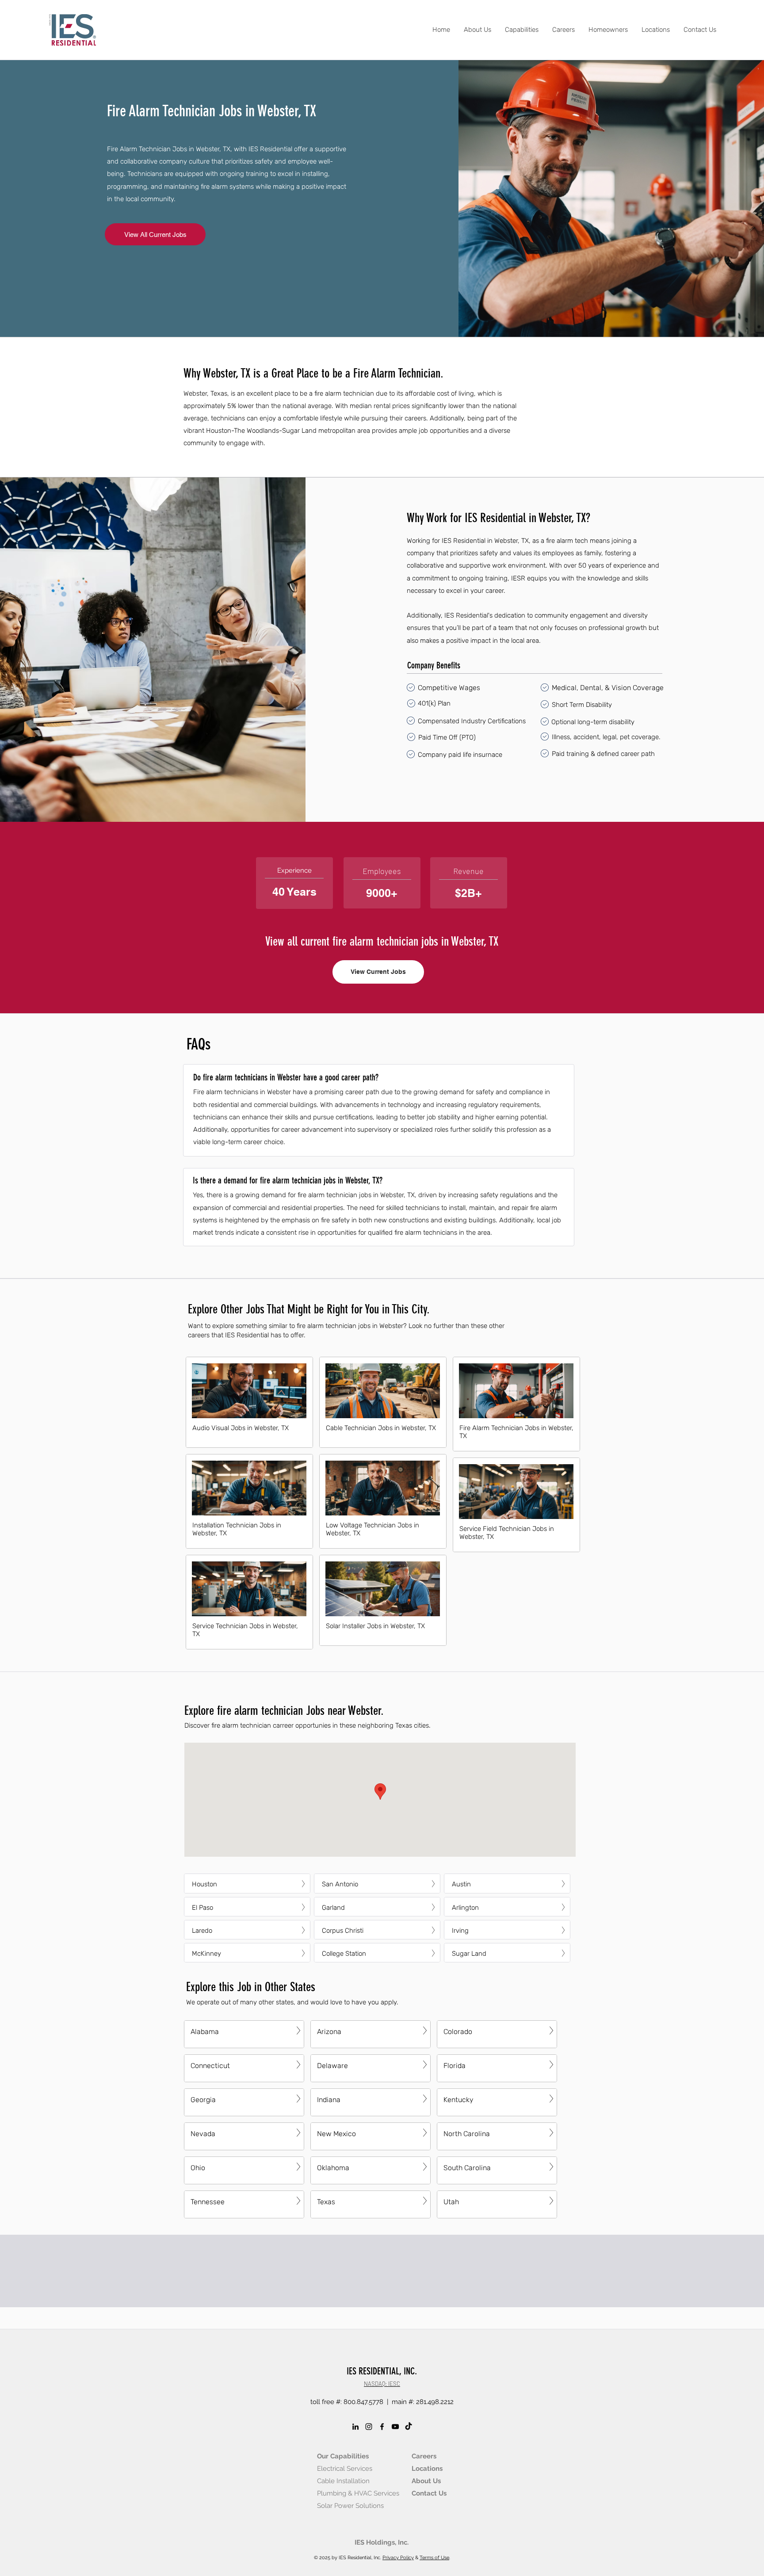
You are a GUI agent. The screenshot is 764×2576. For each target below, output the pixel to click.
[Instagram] (369, 2427)
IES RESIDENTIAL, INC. (382, 2371)
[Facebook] (382, 2427)
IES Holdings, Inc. (382, 2542)
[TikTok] (409, 2427)
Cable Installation (343, 2481)
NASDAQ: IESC (382, 2384)
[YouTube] (395, 2427)
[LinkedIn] (355, 2427)
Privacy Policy (398, 2558)
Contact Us (429, 2493)
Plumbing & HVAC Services (358, 2493)
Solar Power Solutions (350, 2506)
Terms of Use (434, 2558)
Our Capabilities (343, 2456)
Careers (424, 2456)
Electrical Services (345, 2469)
